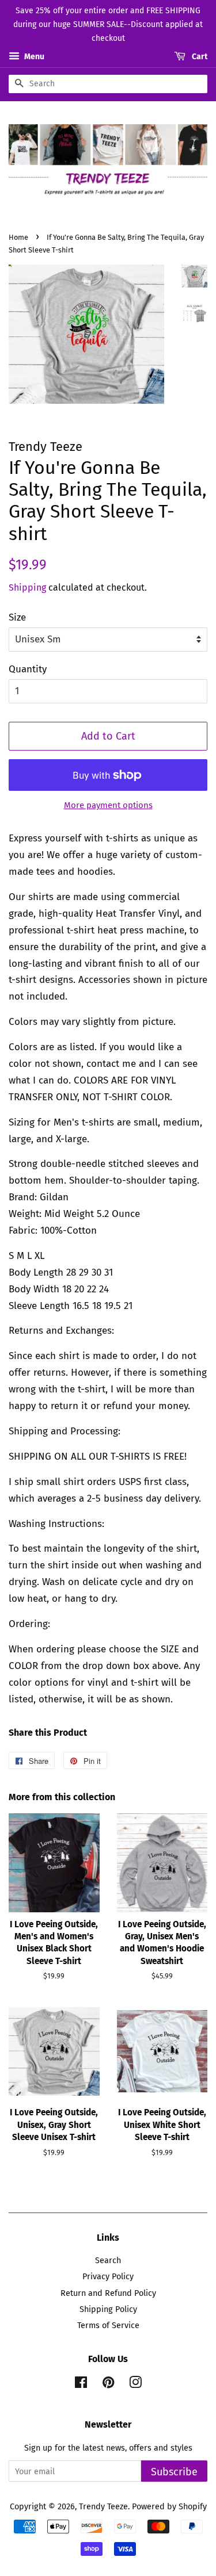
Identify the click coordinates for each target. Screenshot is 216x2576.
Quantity (28, 669)
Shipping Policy (108, 2309)
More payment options (108, 805)
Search (108, 2260)
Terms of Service (108, 2325)
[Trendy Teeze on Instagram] (135, 2384)
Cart (199, 57)
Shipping (27, 587)
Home (18, 237)
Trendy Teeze (103, 2506)
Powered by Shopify (169, 2506)
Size (17, 617)
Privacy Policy (108, 2276)
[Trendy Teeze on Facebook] (81, 2384)
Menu (33, 57)
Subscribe (174, 2472)
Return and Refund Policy (108, 2293)
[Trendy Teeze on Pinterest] (108, 2384)
